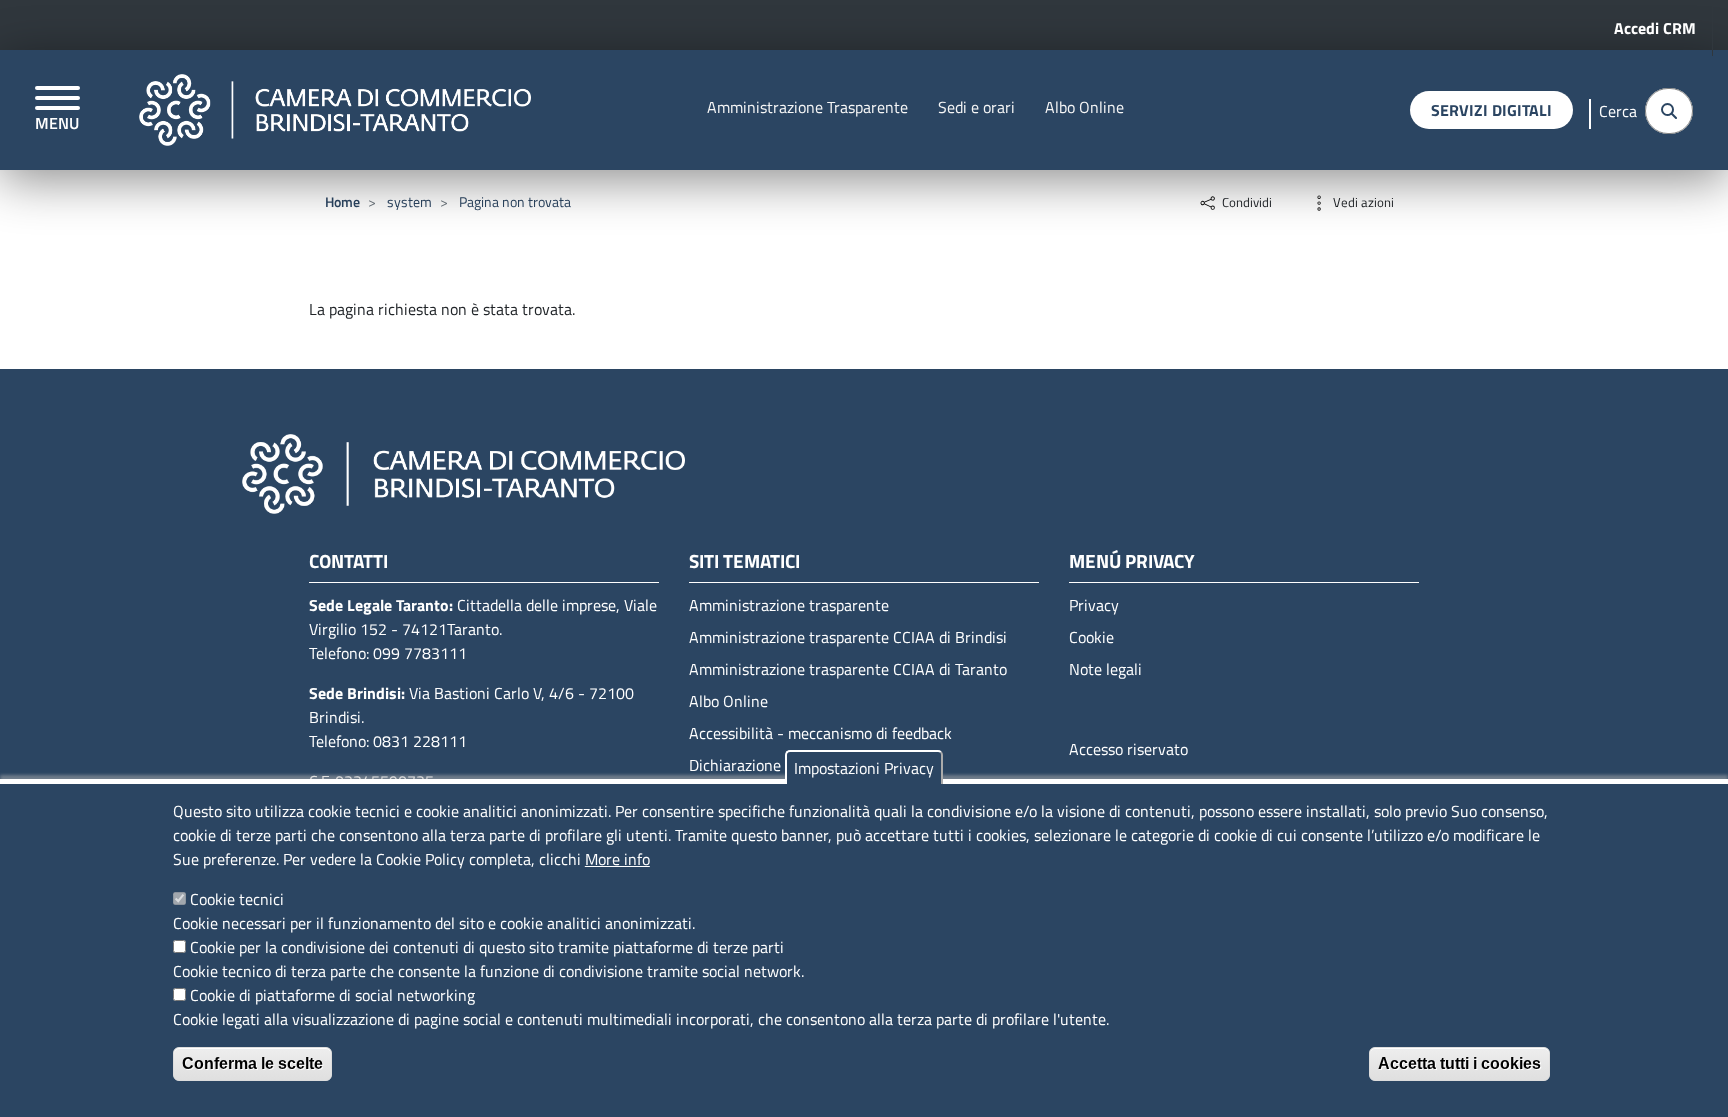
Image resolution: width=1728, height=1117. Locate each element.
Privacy (1094, 605)
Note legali (1105, 669)
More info (617, 859)
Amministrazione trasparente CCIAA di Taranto (848, 669)
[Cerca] (1669, 111)
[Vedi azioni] (1319, 201)
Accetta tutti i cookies (1459, 1063)
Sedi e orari (976, 107)
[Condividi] (1208, 201)
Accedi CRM (1655, 28)
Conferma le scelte (252, 1063)
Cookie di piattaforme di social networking (332, 995)
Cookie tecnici (237, 899)
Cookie (1091, 637)
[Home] (335, 109)
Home (342, 201)
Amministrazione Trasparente (807, 107)
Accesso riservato (1128, 749)
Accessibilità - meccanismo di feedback (820, 733)
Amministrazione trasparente (789, 605)
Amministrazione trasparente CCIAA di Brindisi (848, 637)
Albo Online (1084, 107)
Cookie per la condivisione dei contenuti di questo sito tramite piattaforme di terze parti (487, 947)
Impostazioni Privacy (864, 768)
